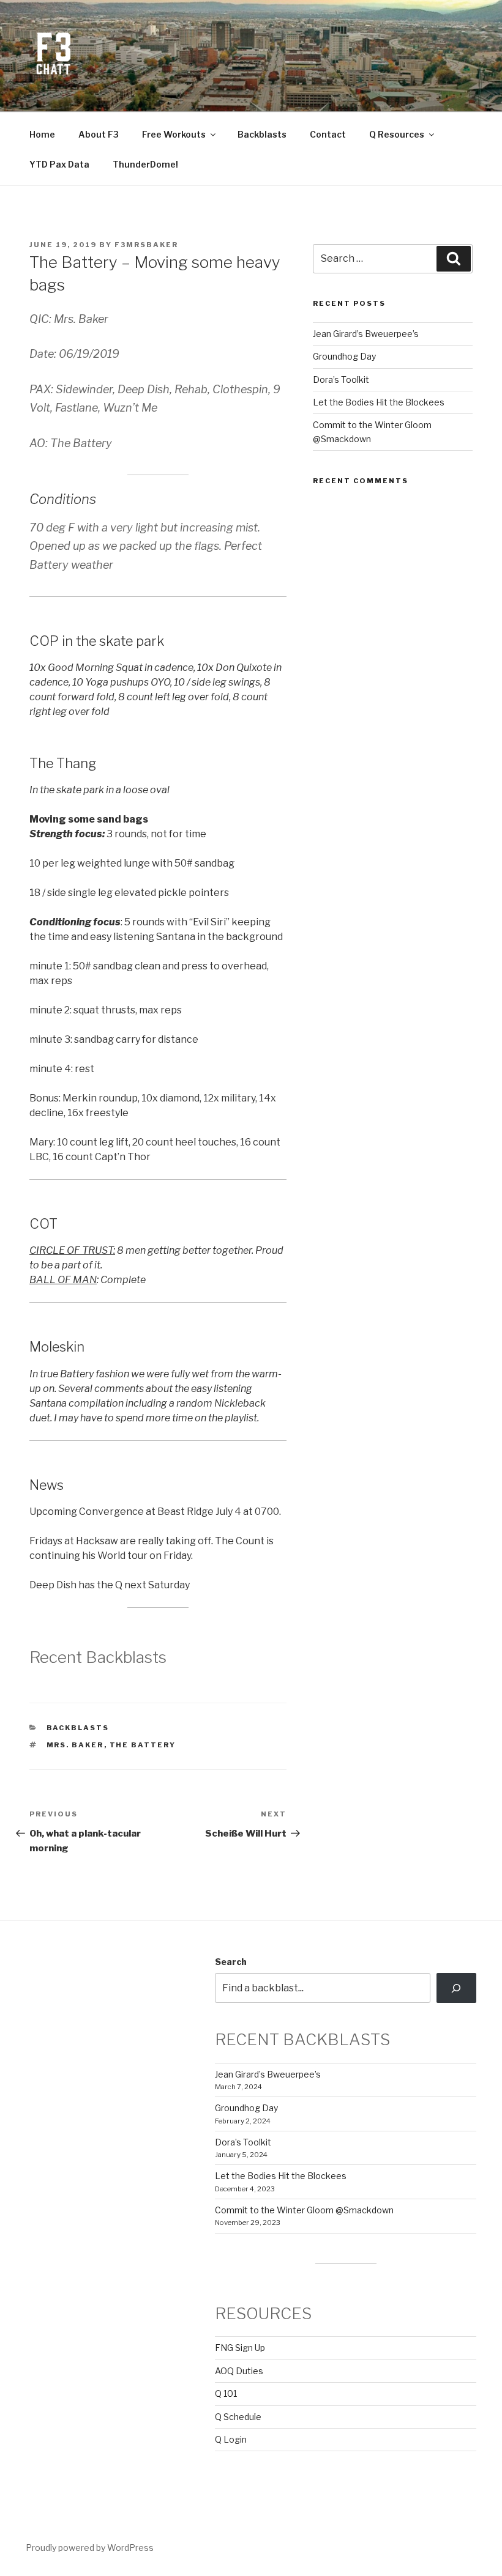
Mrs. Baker (75, 1745)
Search (231, 1962)
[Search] (456, 1988)
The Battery (143, 1745)
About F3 (99, 134)
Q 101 (226, 2393)
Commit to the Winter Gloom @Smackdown (304, 2210)
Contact (328, 134)
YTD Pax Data (59, 164)
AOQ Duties (239, 2371)
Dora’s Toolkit (341, 379)
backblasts (78, 1728)
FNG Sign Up (240, 2348)
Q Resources (397, 134)
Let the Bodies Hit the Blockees (379, 402)
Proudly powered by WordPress (90, 2548)
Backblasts (262, 134)
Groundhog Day (344, 356)
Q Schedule (238, 2417)
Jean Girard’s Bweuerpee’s (366, 334)
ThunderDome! (145, 164)
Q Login (231, 2439)
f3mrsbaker (146, 245)
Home (42, 134)
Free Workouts (174, 134)
